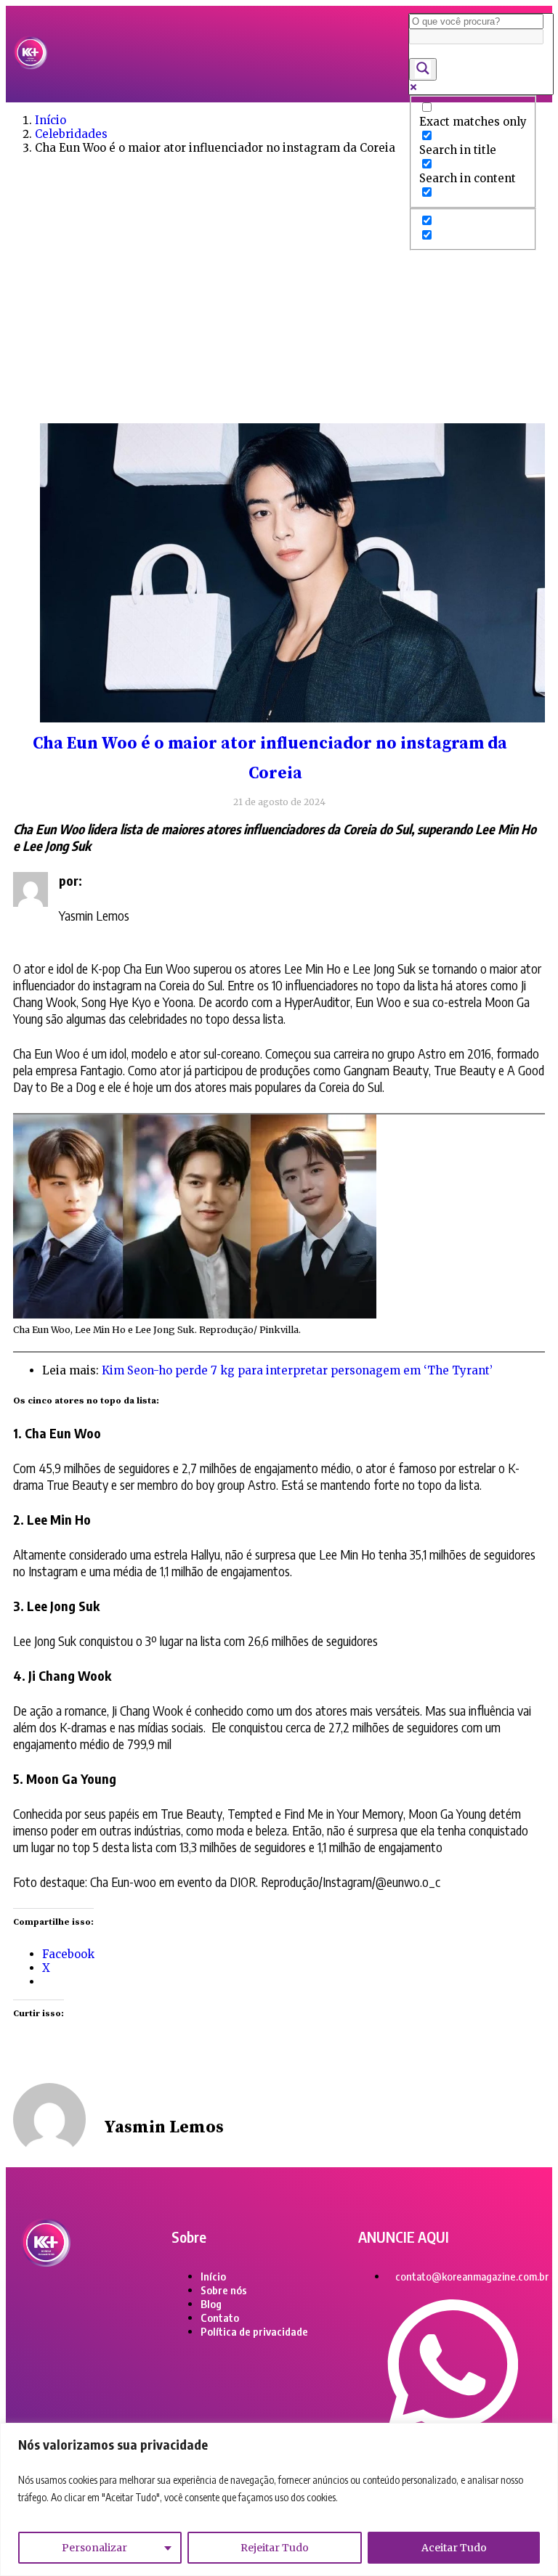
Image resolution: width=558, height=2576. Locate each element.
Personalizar (94, 2548)
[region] (279, 2499)
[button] (227, 54)
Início (50, 120)
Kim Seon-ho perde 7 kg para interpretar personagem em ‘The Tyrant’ (297, 1370)
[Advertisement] (279, 307)
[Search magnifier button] (423, 69)
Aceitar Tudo (454, 2548)
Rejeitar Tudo (275, 2548)
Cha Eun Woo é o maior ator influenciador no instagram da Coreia (270, 759)
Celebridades (71, 134)
